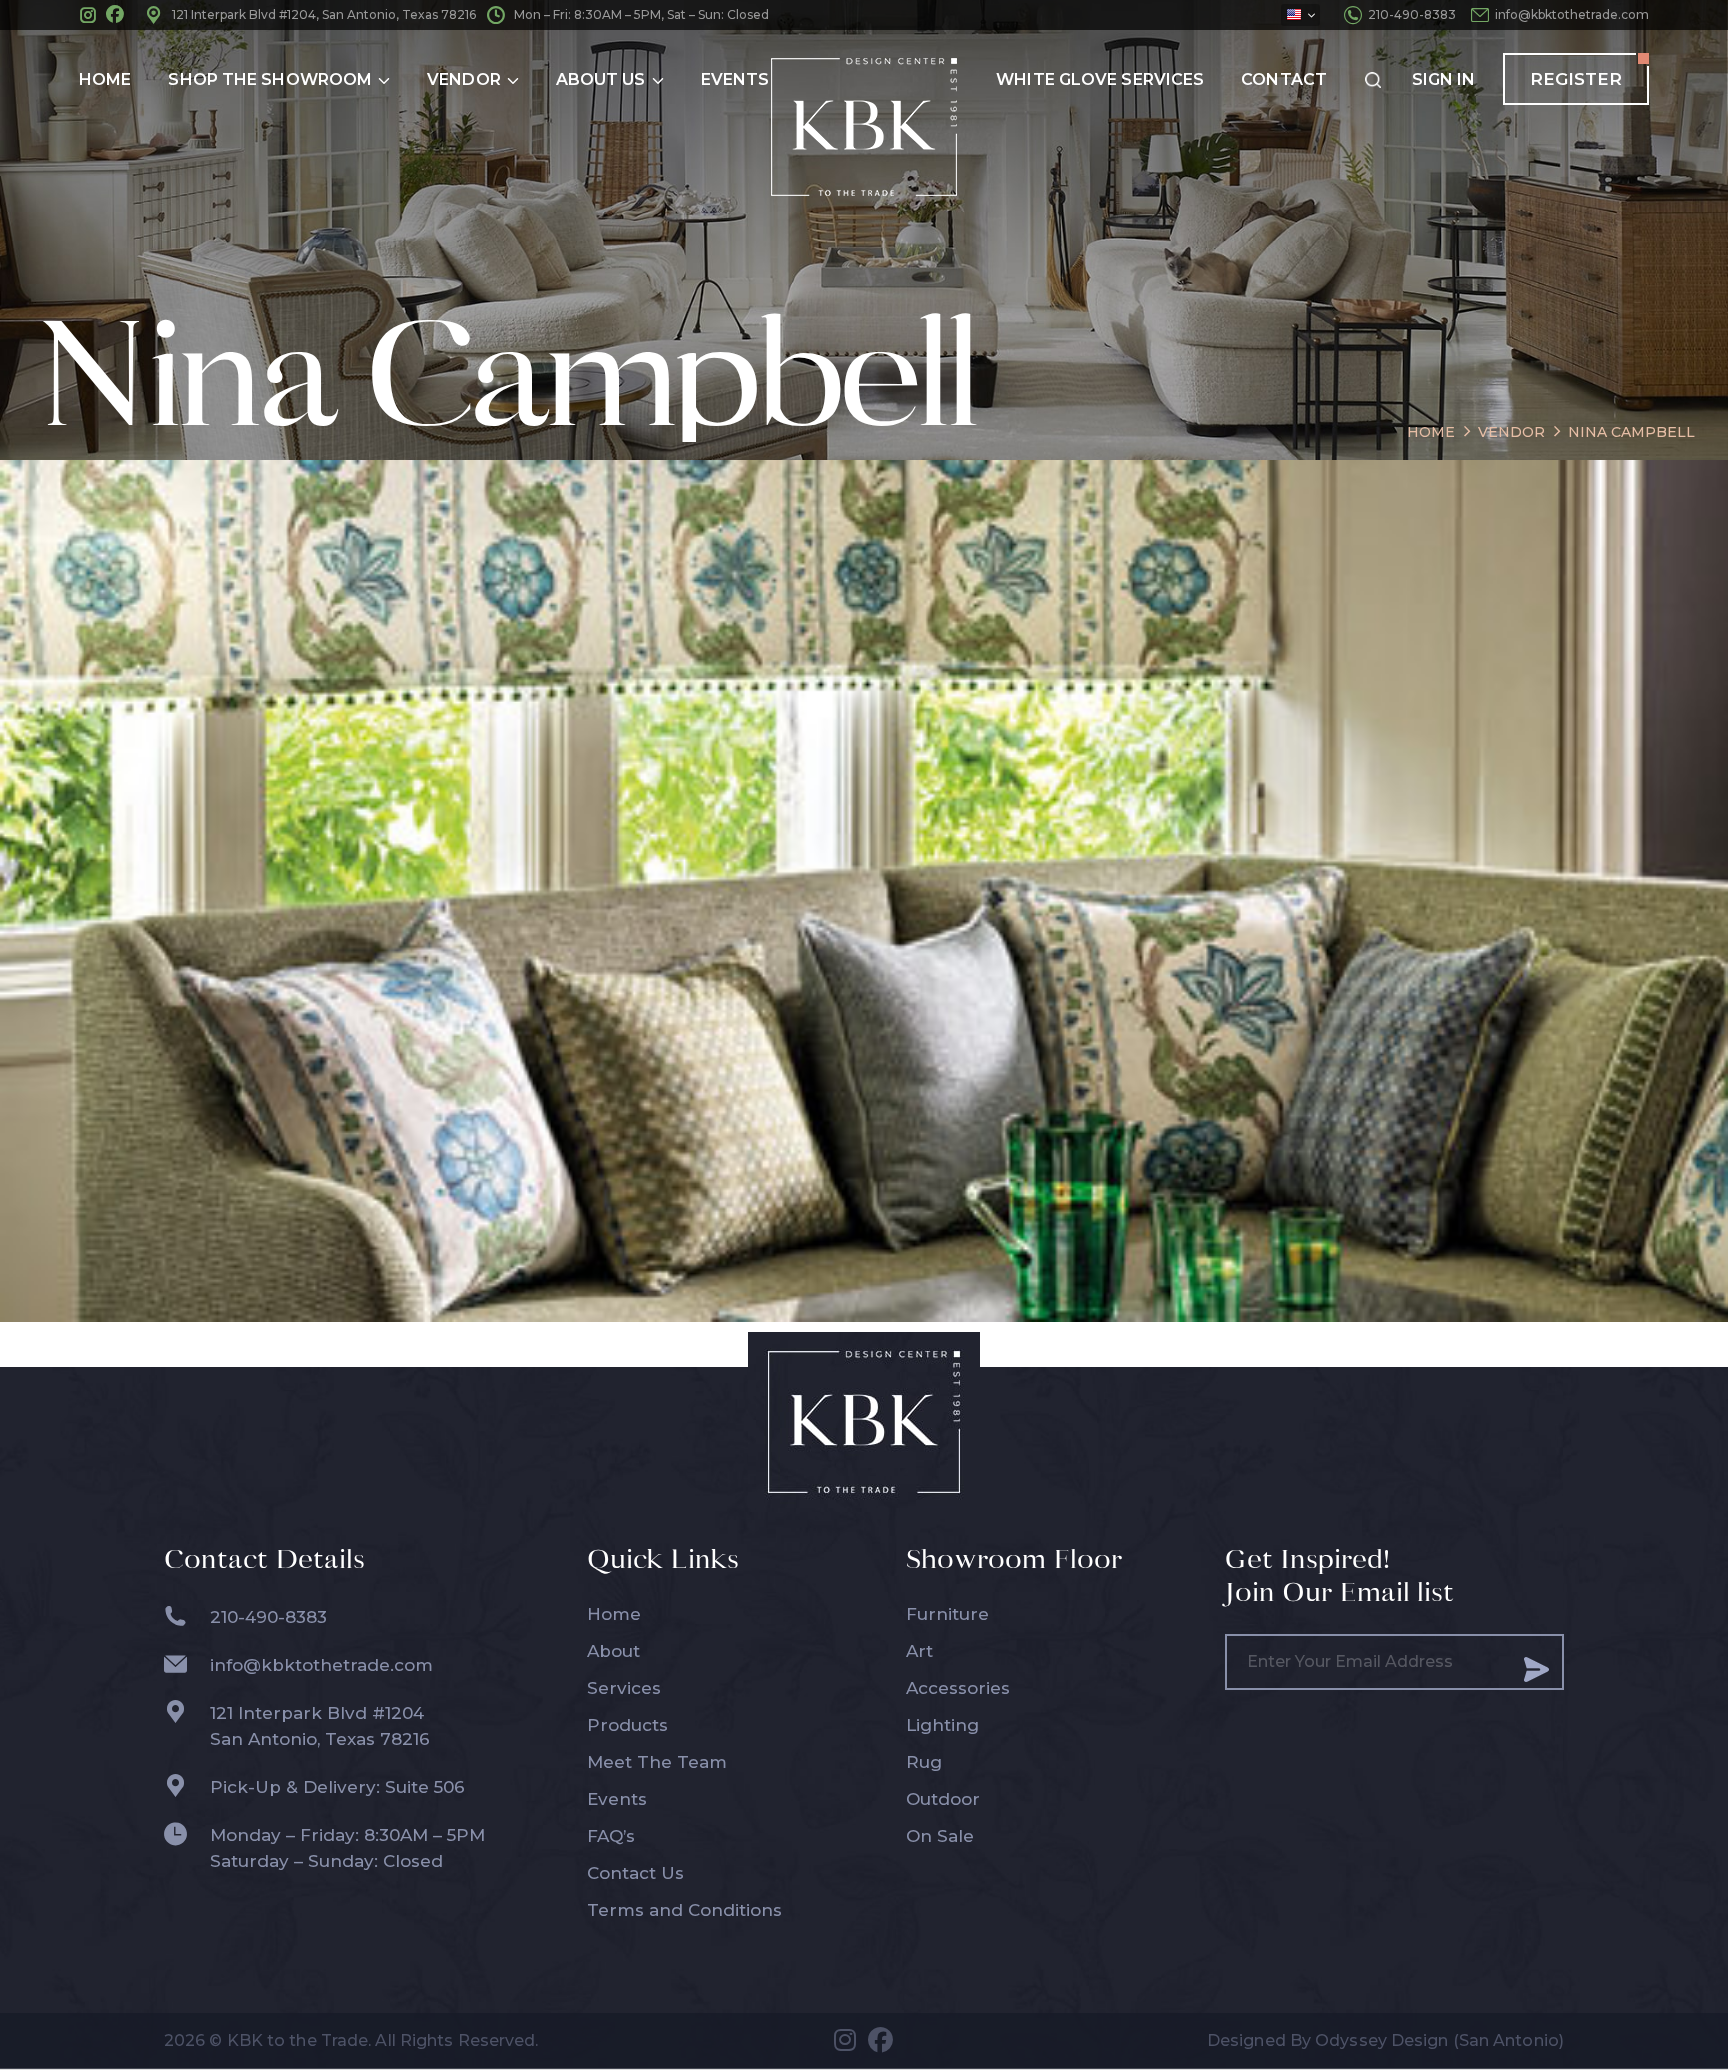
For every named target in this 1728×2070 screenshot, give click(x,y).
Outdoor (943, 1799)
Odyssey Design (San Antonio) (1439, 2040)
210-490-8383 (1412, 14)
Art (919, 1651)
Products (627, 1725)
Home (614, 1614)
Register (1576, 79)
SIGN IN (1443, 79)
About (613, 1651)
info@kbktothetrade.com (1572, 14)
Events (617, 1799)
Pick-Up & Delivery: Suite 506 (337, 1787)
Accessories (958, 1688)
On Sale (940, 1836)
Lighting (942, 1725)
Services (624, 1688)
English (1300, 15)
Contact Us (635, 1873)
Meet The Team (657, 1762)
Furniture (947, 1614)
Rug (924, 1762)
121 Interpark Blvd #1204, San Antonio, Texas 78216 (324, 14)
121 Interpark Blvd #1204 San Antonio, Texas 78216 (320, 1726)
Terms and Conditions (684, 1910)
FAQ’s (611, 1836)
